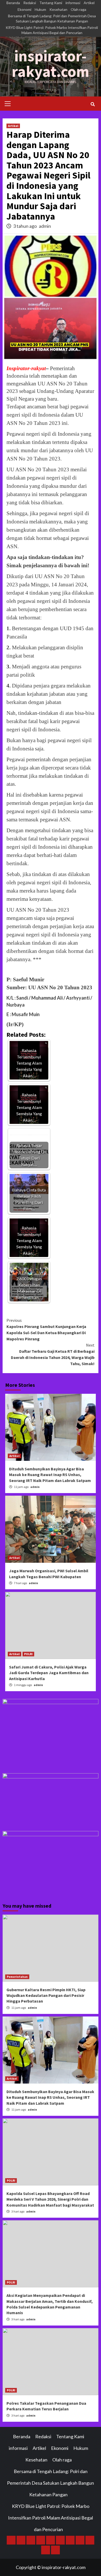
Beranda (13, 3)
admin (45, 226)
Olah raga (78, 9)
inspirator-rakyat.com (51, 64)
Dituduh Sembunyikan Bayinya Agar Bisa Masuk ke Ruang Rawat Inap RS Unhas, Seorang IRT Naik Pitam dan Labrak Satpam (50, 1475)
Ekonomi (24, 9)
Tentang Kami (51, 3)
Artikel (89, 3)
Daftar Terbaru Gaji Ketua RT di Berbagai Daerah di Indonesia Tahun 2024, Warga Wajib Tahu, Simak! (53, 1354)
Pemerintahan (17, 1977)
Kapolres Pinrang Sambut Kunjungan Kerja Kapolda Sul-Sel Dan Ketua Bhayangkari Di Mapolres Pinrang (46, 1330)
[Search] (93, 104)
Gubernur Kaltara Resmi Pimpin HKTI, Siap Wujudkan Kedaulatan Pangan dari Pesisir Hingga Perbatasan (46, 1995)
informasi (73, 3)
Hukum (40, 9)
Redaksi (30, 3)
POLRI (28, 1654)
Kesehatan (58, 9)
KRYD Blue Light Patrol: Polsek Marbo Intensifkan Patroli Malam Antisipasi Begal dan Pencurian (52, 30)
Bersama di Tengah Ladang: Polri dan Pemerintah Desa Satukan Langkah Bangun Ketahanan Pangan (52, 18)
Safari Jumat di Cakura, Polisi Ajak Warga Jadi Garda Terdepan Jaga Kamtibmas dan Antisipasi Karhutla (49, 1673)
